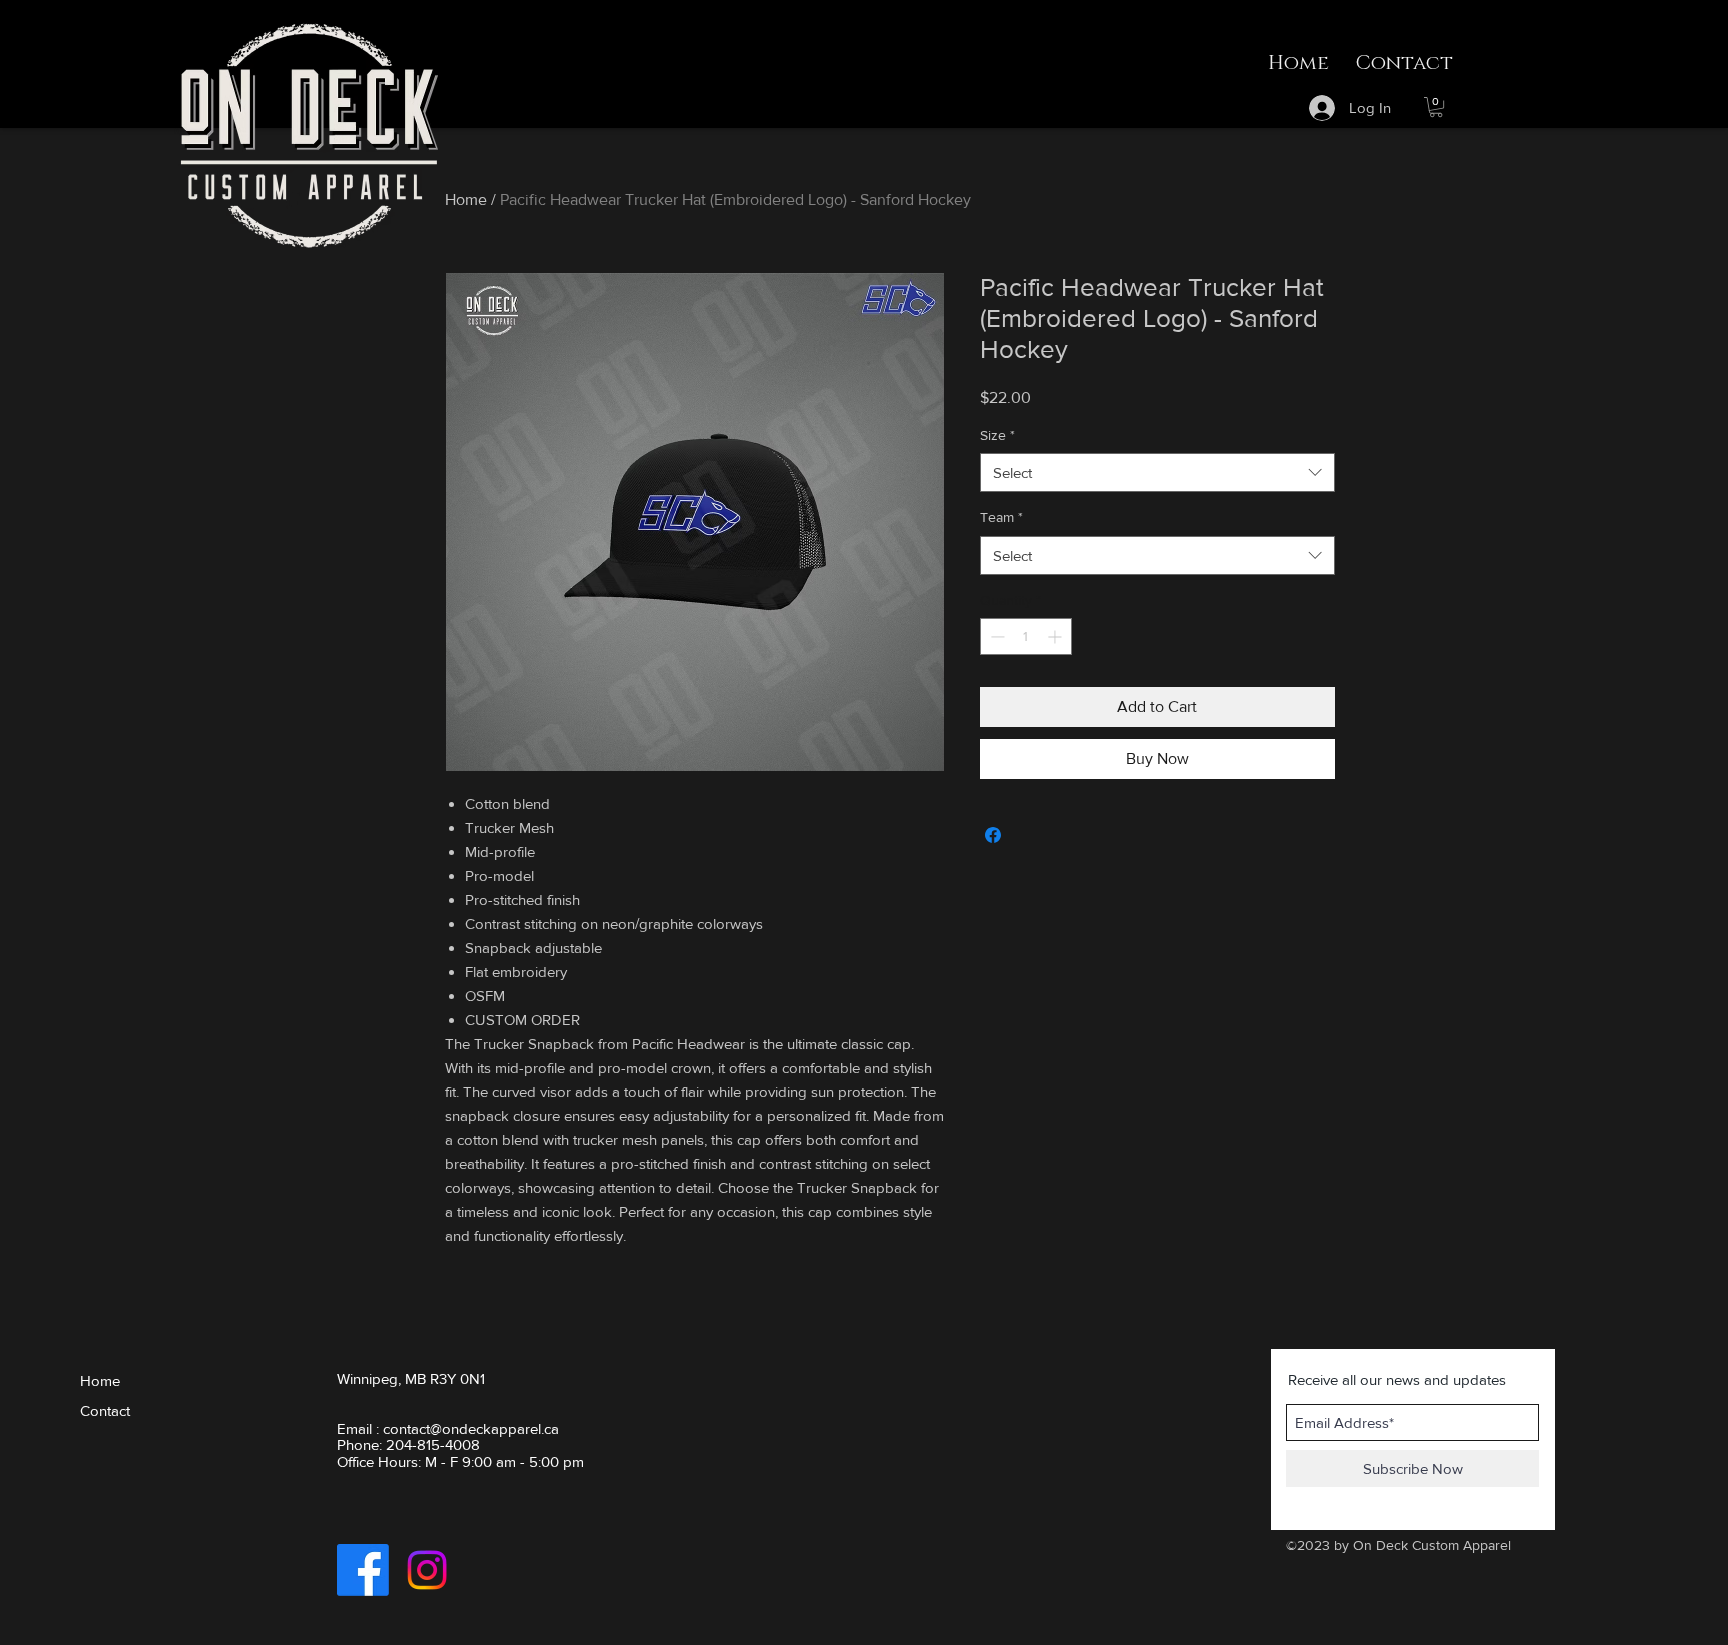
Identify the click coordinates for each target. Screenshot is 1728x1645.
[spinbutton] (1026, 636)
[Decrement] (995, 636)
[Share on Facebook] (993, 835)
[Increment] (1056, 636)
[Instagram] (427, 1570)
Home (466, 199)
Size (997, 435)
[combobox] (1157, 472)
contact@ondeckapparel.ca (471, 1428)
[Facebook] (363, 1570)
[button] (1436, 107)
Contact (105, 1410)
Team (1001, 517)
